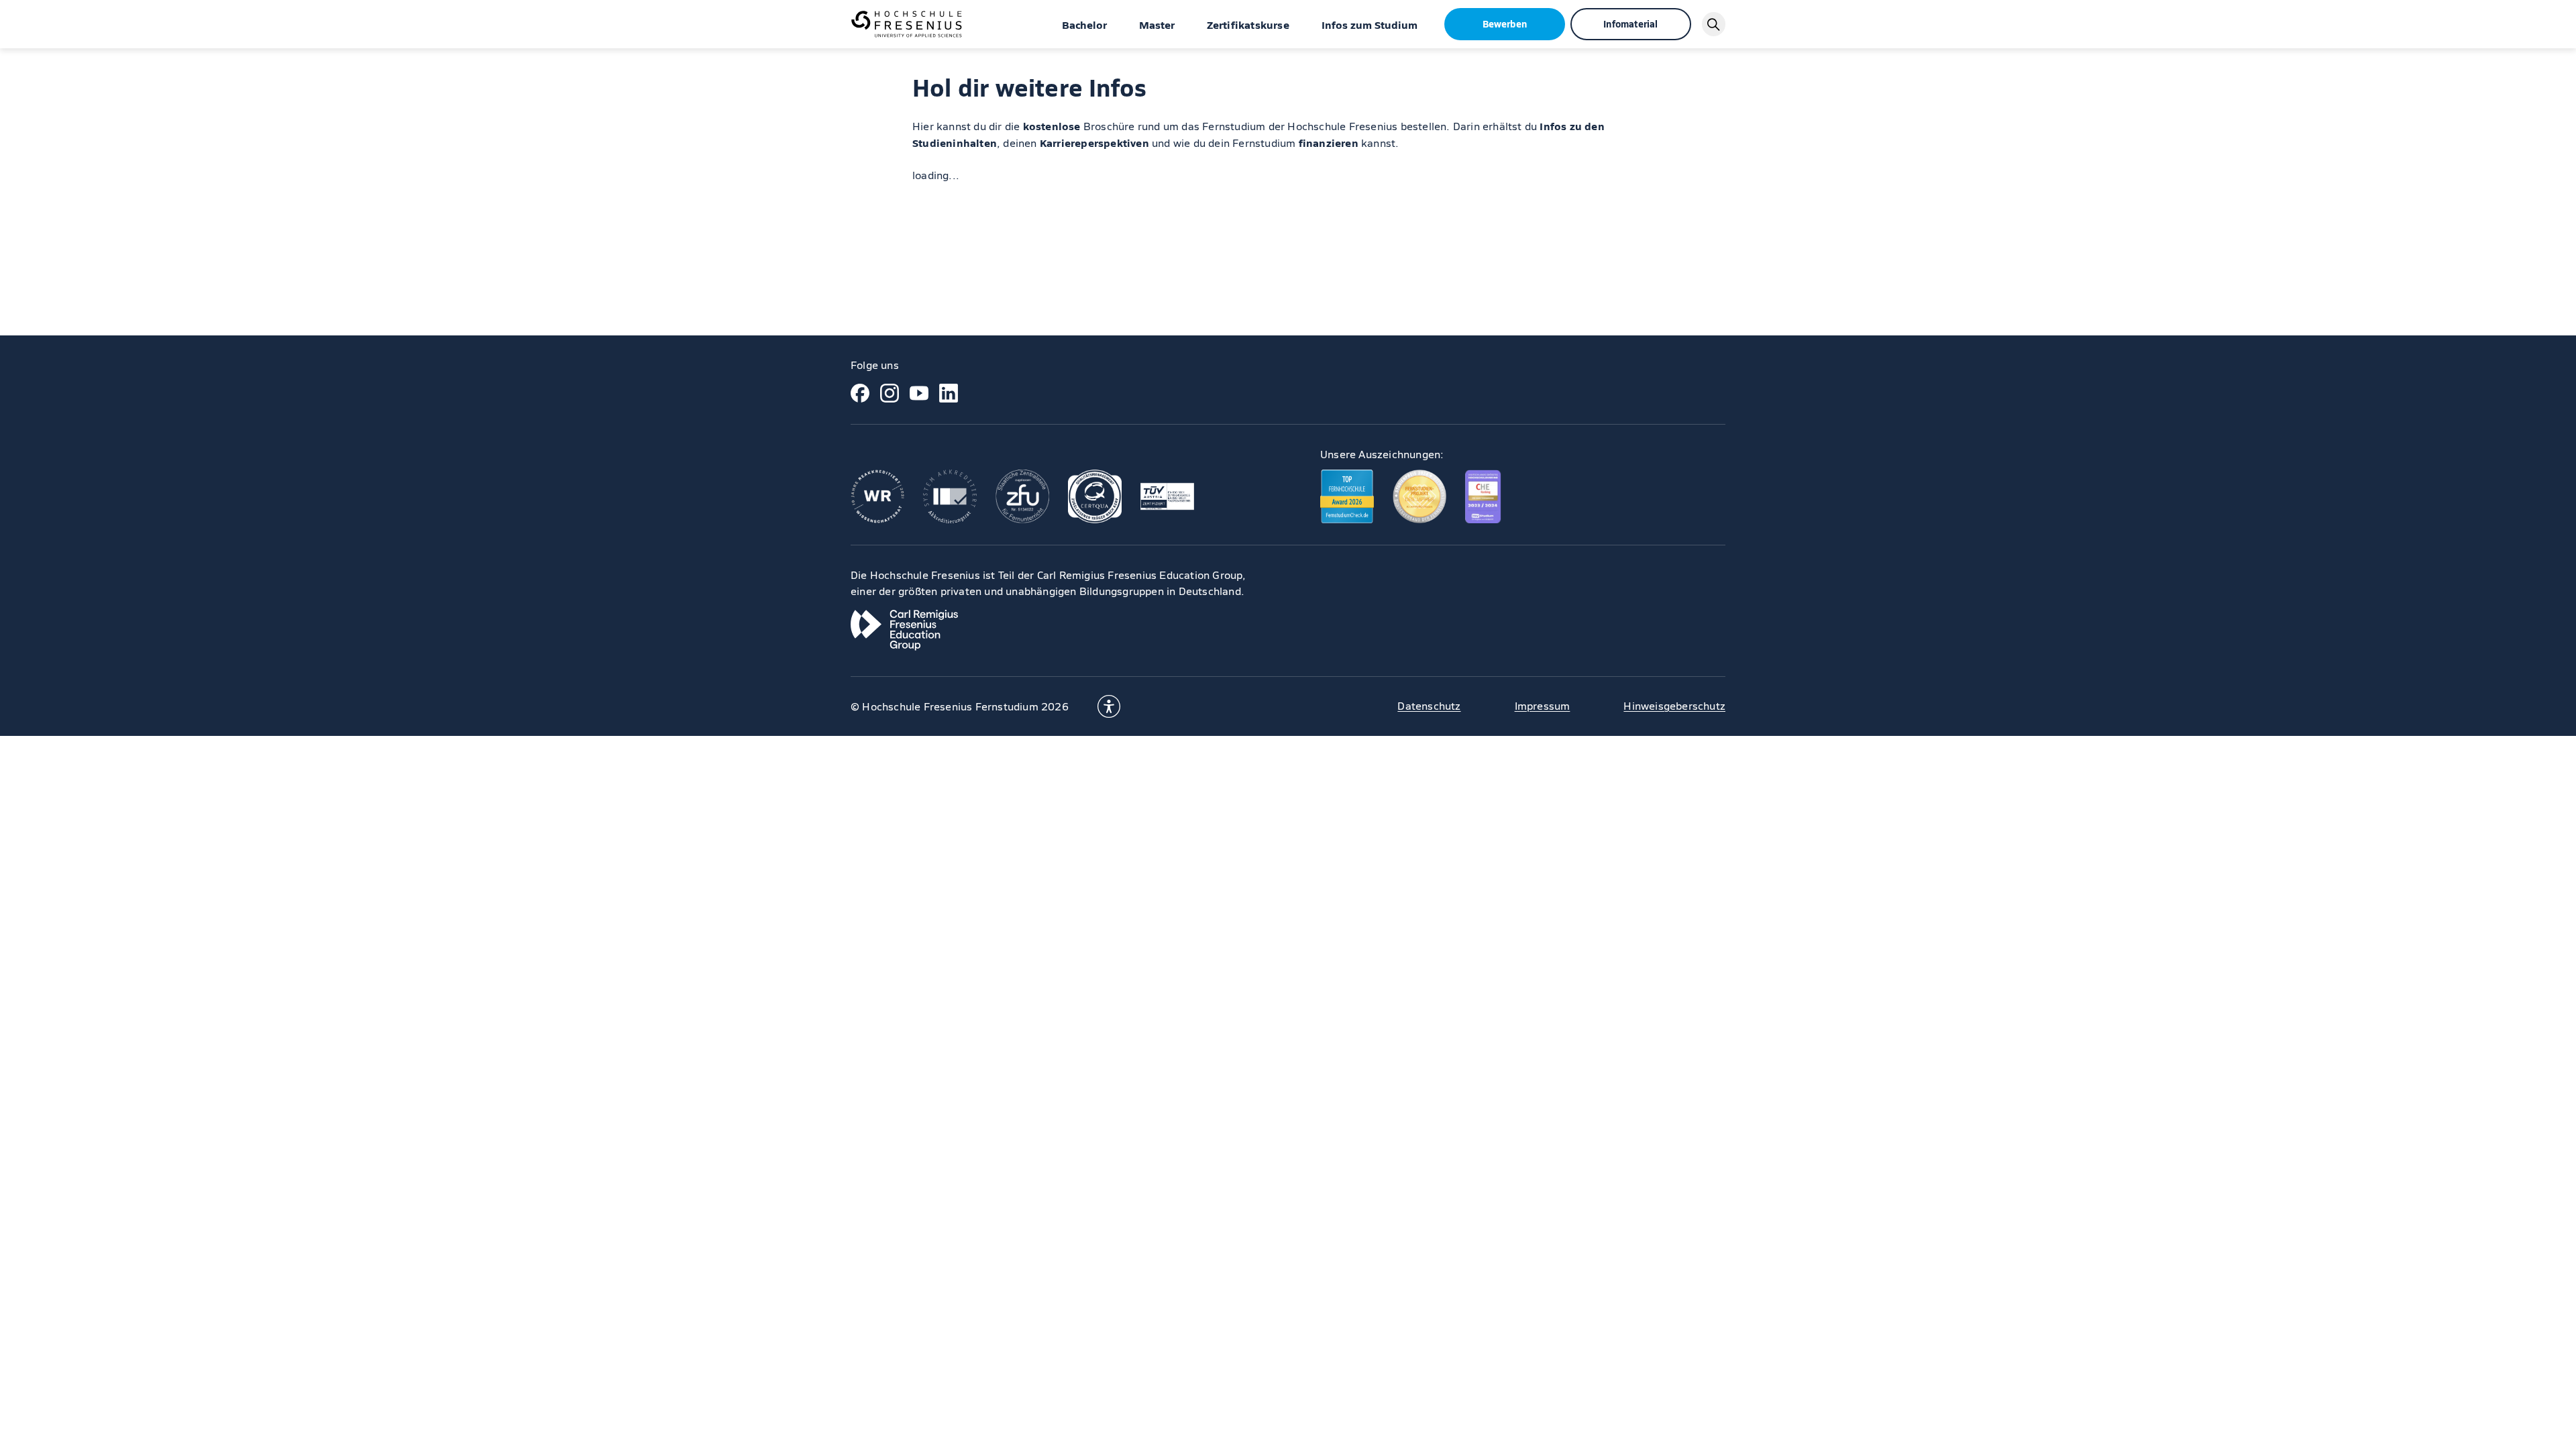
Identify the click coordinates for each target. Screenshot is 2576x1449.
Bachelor (1084, 24)
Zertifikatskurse (1248, 24)
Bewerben (1505, 23)
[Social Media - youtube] (919, 393)
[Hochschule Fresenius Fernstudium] (906, 24)
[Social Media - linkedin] (949, 393)
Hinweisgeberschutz (1674, 705)
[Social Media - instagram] (890, 393)
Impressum (1543, 705)
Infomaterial (1630, 23)
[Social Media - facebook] (860, 393)
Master (1157, 24)
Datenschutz (1429, 705)
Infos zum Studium (1370, 24)
